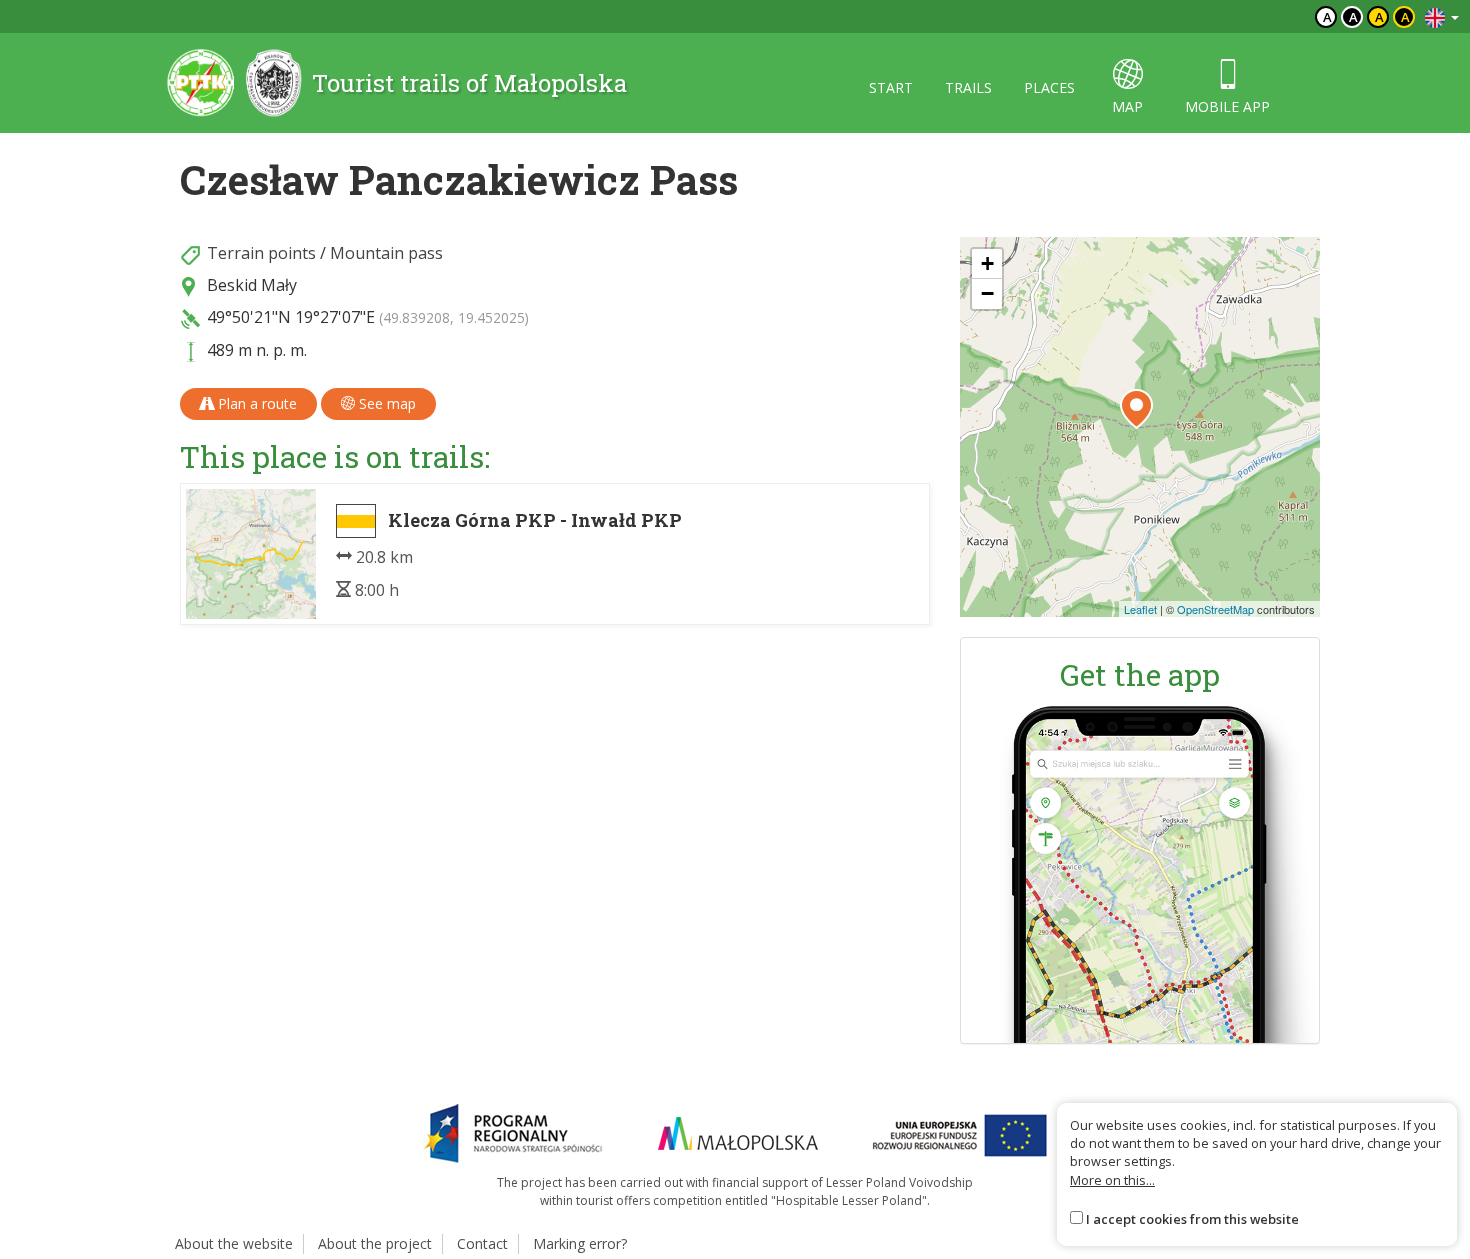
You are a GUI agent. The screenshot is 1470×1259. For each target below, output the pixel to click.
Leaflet (1140, 609)
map (1127, 106)
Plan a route (255, 403)
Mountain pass (386, 253)
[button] (1136, 409)
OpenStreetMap (1215, 609)
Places (1049, 87)
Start (891, 87)
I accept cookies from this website (1192, 1219)
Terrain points (261, 253)
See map (385, 403)
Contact (482, 1243)
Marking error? (580, 1243)
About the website (234, 1243)
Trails (968, 87)
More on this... (1112, 1180)
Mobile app (1227, 106)
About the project (375, 1243)
